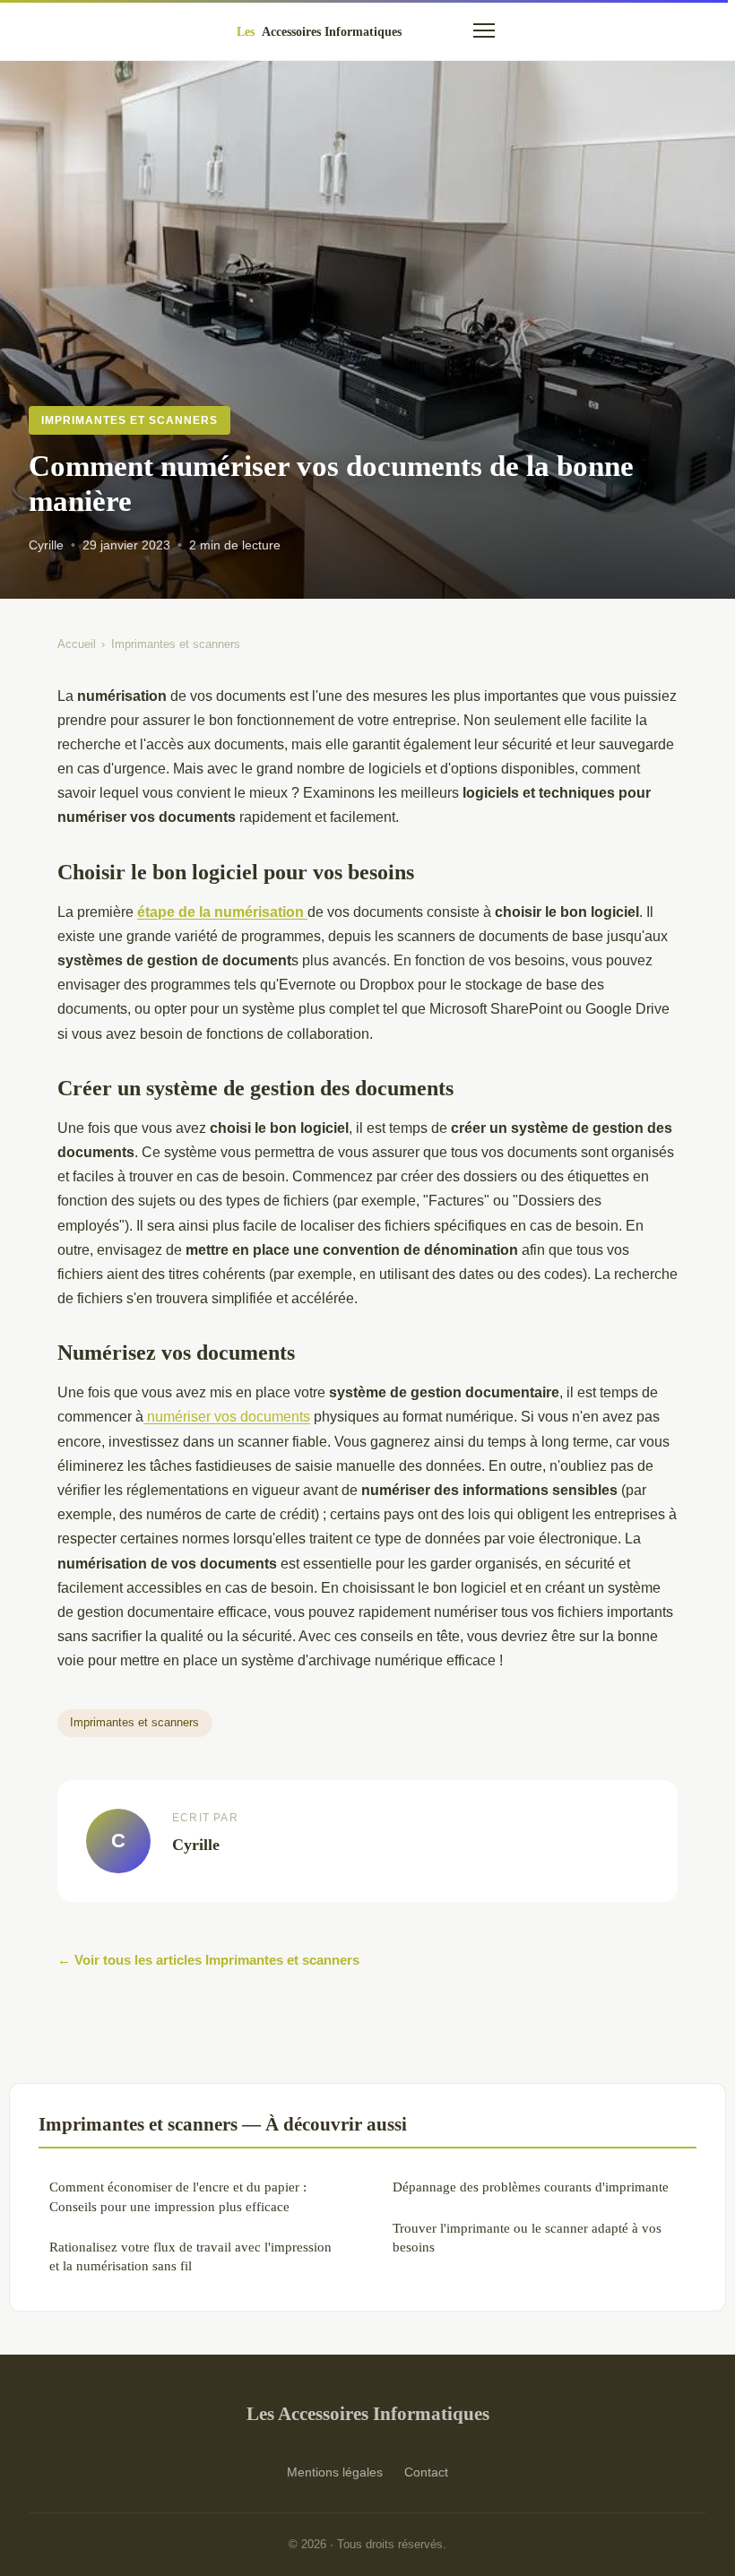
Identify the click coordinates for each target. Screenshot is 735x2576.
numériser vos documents (227, 1417)
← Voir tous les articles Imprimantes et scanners (208, 1960)
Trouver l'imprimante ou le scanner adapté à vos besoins (527, 2237)
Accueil (77, 644)
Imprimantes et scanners (129, 420)
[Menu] (484, 30)
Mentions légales (335, 2472)
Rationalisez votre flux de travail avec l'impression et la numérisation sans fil (190, 2256)
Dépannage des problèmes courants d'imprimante (531, 2187)
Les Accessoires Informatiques (368, 2413)
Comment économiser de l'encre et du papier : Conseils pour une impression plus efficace (178, 2196)
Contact (426, 2472)
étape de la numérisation (222, 912)
